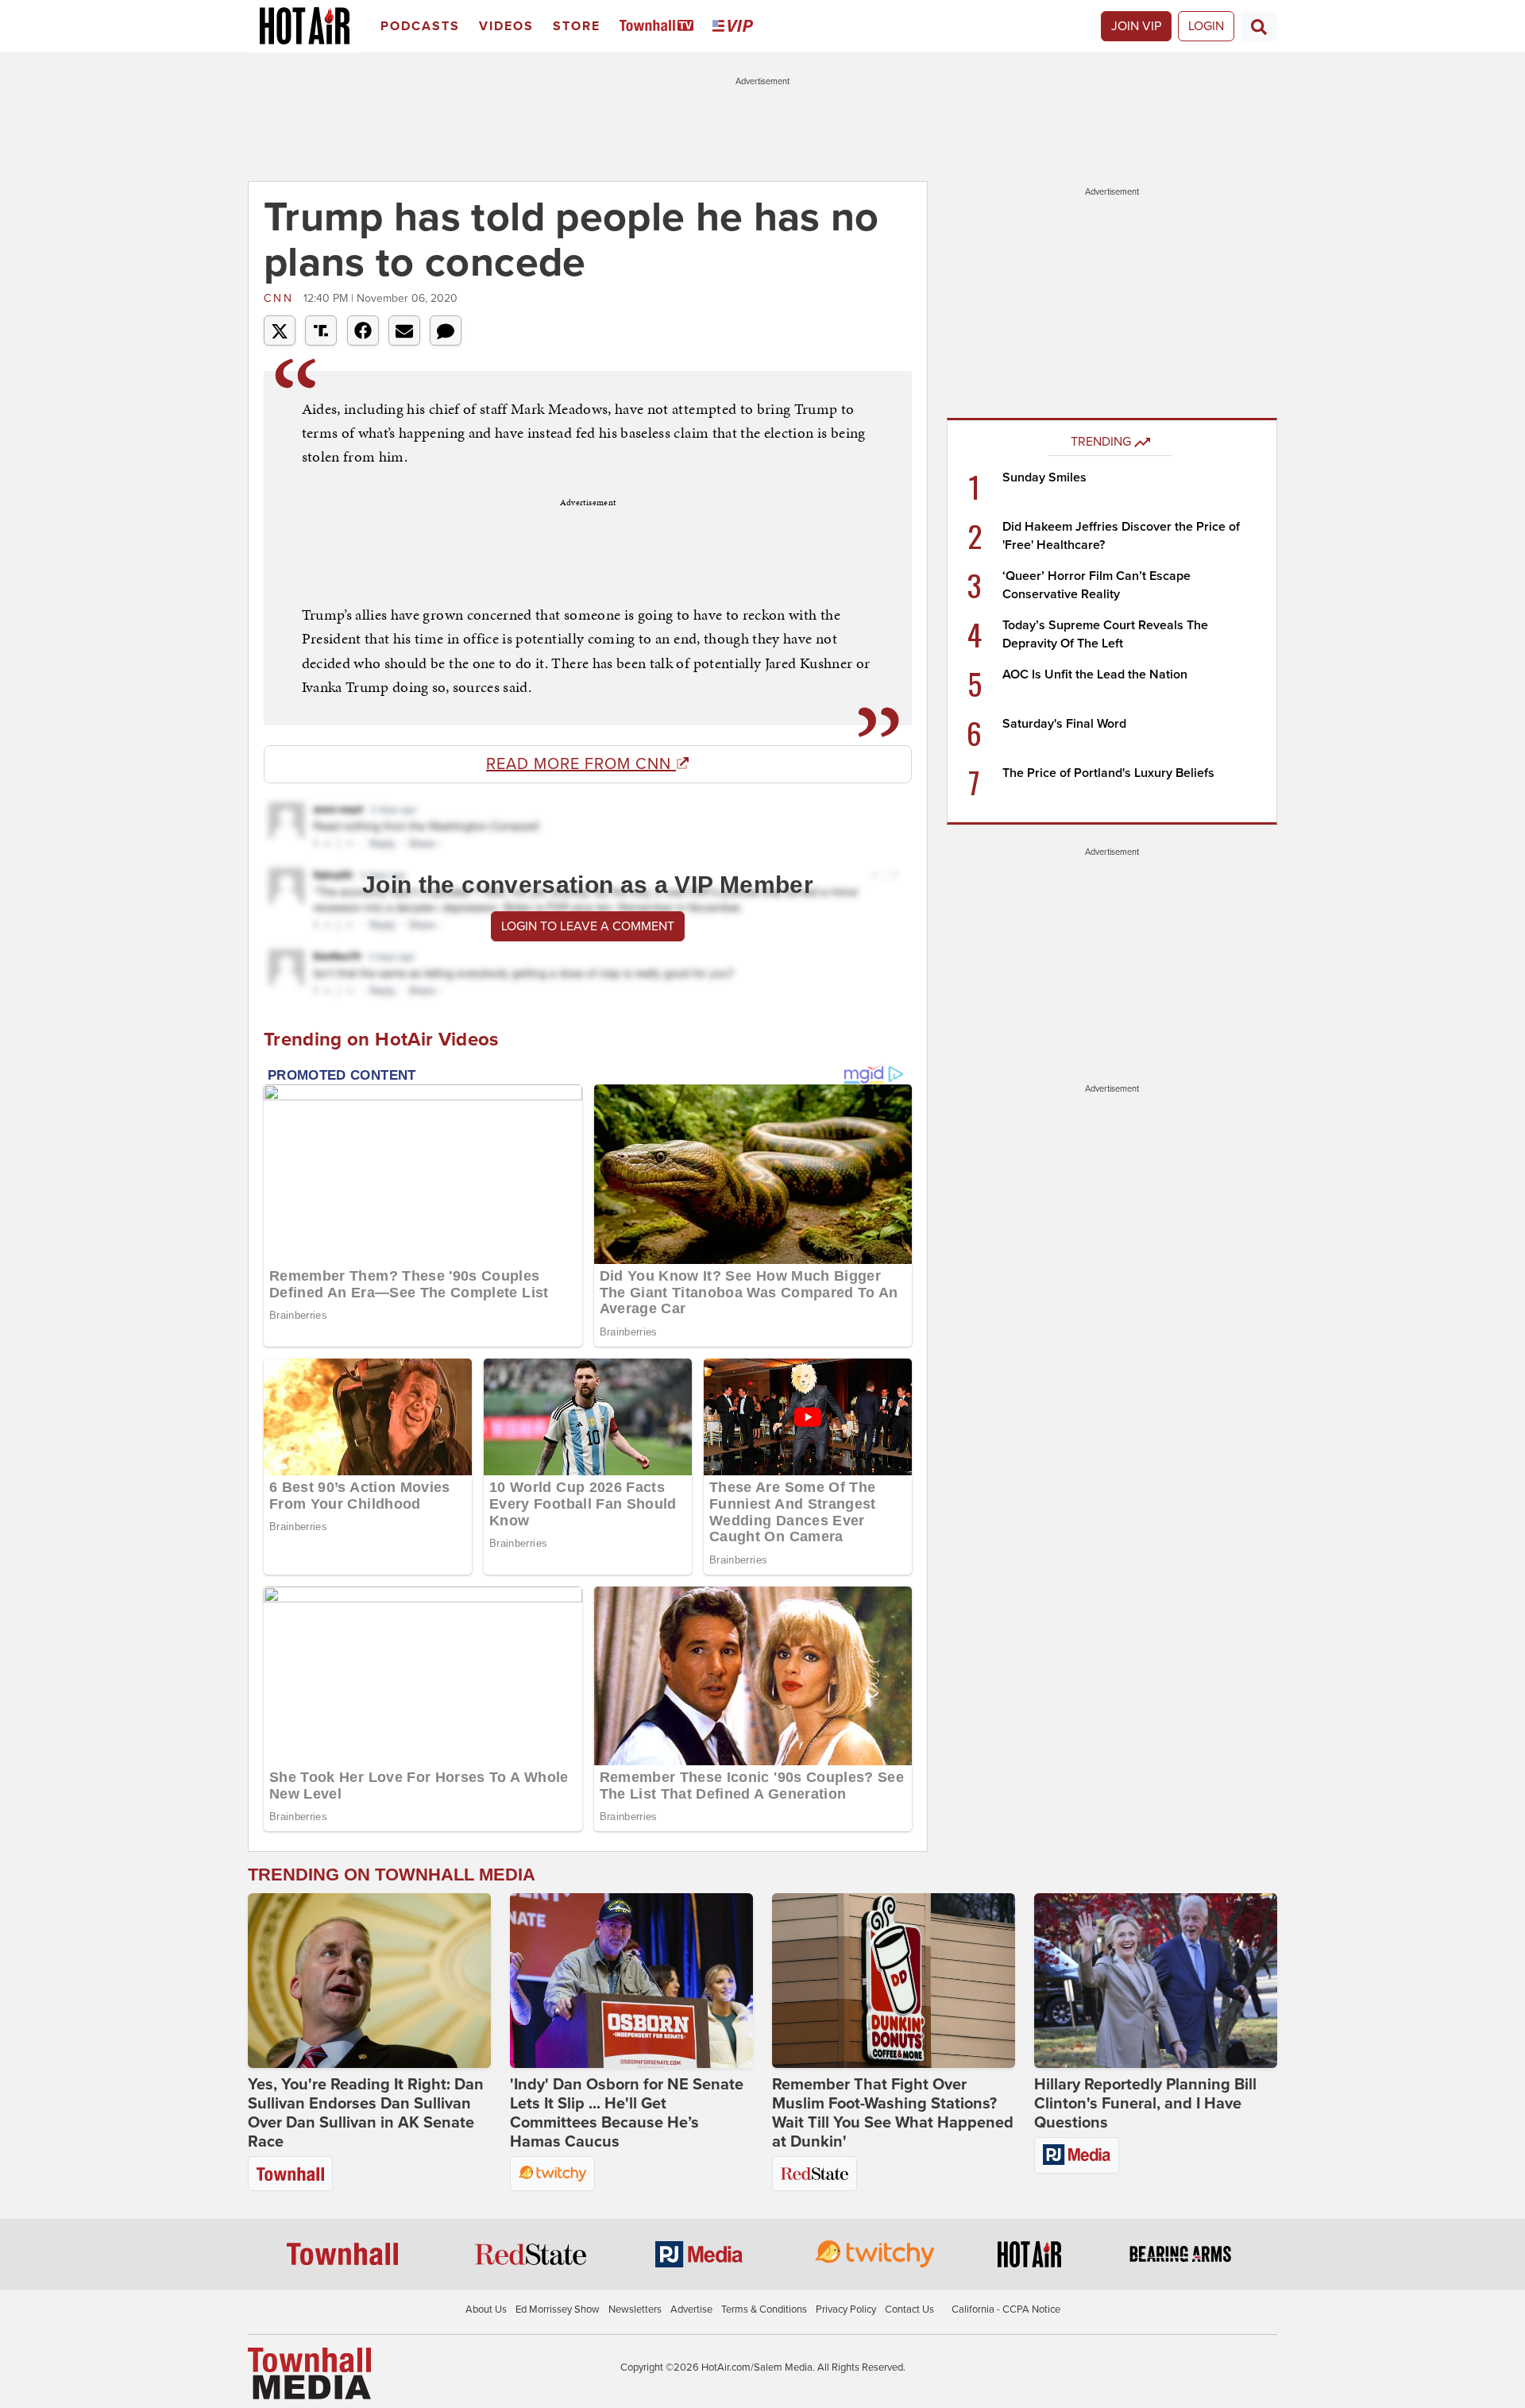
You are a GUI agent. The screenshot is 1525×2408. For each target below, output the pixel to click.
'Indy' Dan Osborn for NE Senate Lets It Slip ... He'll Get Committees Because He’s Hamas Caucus (627, 2113)
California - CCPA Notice (1006, 2309)
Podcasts (420, 26)
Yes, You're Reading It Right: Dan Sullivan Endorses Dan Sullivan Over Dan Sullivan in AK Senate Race (366, 2113)
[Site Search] (1259, 26)
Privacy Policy (846, 2309)
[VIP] (735, 27)
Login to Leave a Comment (588, 926)
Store (577, 26)
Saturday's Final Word (1064, 724)
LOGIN (1206, 26)
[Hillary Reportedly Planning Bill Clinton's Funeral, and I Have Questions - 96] (1156, 1981)
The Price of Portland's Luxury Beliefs (1108, 773)
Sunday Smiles (1044, 477)
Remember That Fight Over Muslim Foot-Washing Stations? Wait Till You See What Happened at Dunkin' (893, 2113)
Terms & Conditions (764, 2309)
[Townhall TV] (660, 27)
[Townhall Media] (309, 2373)
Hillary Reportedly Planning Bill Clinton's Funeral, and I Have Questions (1145, 2104)
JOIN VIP (1136, 26)
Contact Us (909, 2309)
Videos (506, 26)
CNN (282, 298)
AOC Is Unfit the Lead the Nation (1095, 674)
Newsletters (635, 2309)
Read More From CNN (581, 764)
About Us (486, 2309)
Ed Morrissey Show (558, 2309)
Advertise (691, 2309)
